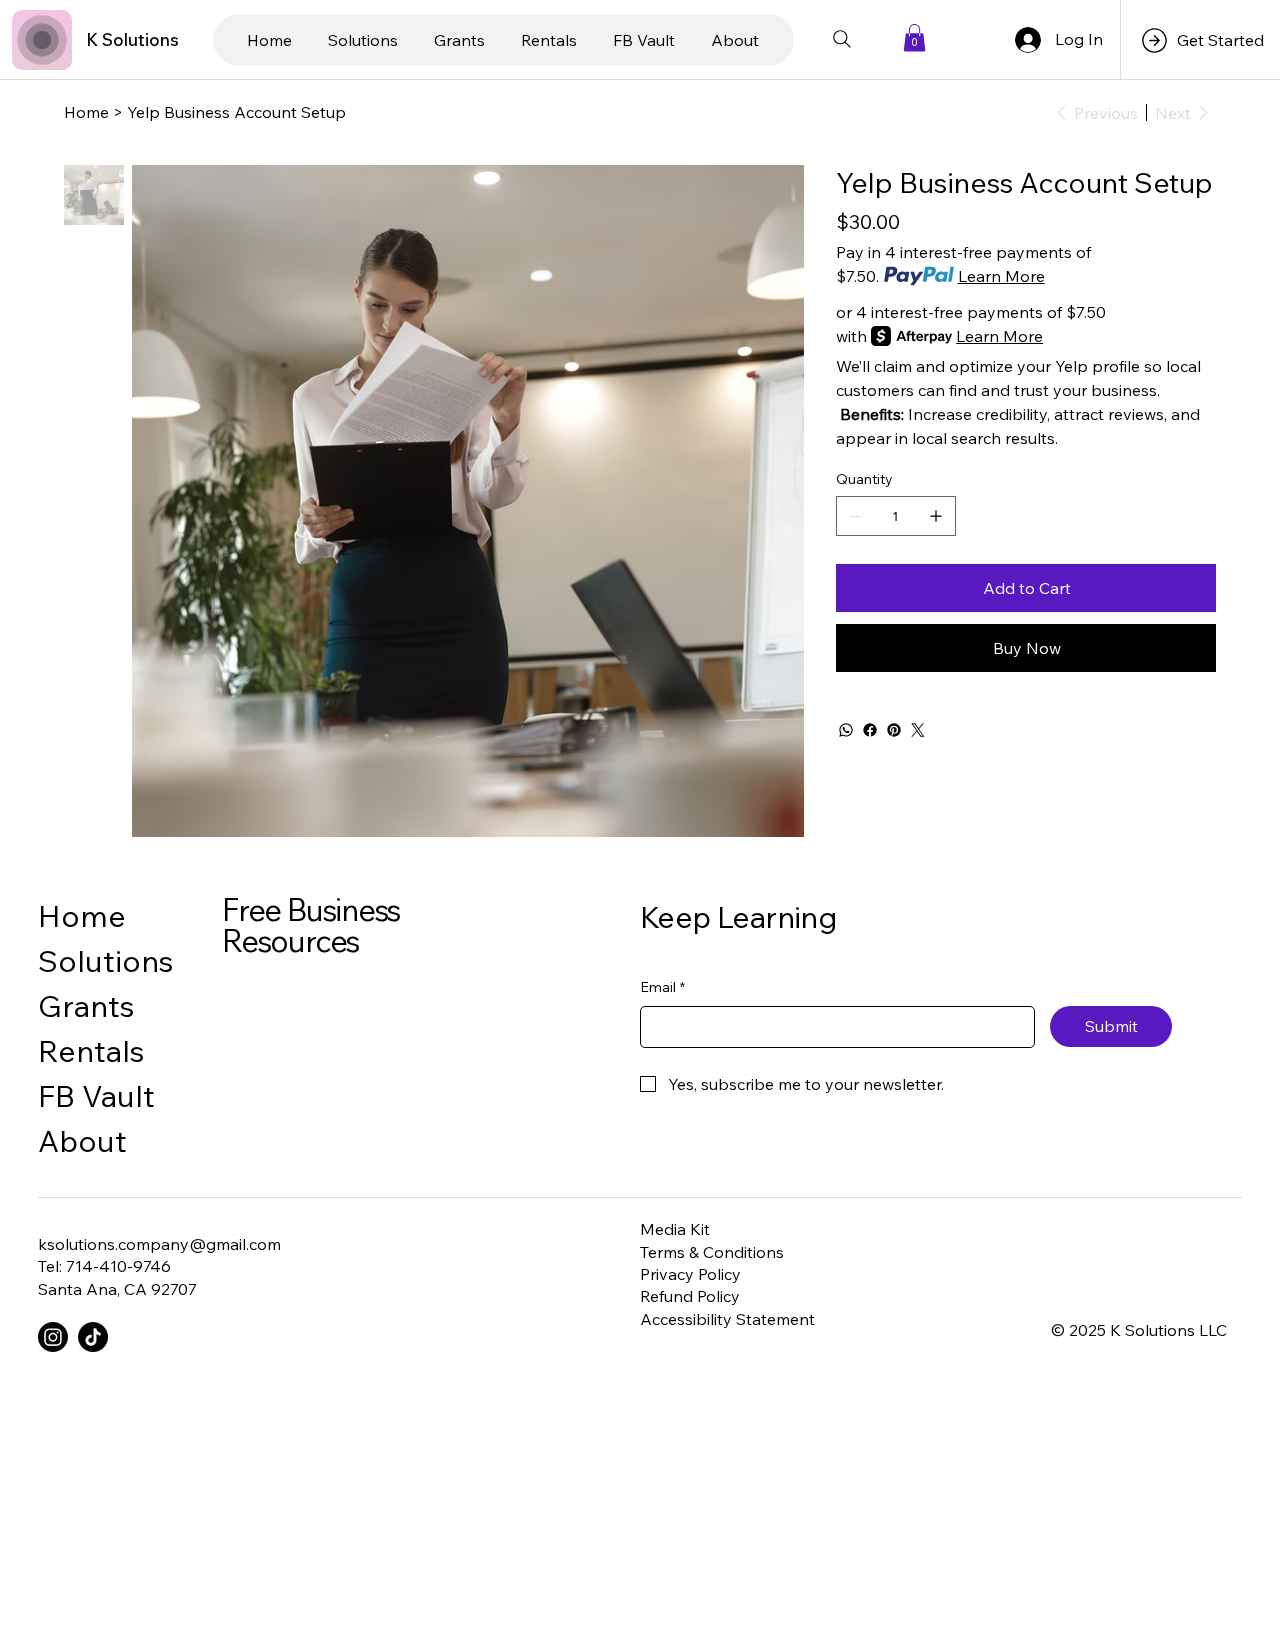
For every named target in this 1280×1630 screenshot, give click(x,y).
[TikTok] (93, 1337)
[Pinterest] (894, 730)
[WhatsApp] (846, 730)
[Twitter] (918, 730)
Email (662, 987)
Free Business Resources (311, 924)
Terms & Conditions (712, 1252)
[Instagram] (53, 1337)
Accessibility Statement (727, 1319)
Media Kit (675, 1229)
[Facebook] (870, 730)
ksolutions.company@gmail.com (159, 1244)
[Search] (842, 39)
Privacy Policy (690, 1274)
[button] (914, 37)
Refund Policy (690, 1296)
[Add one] (936, 516)
